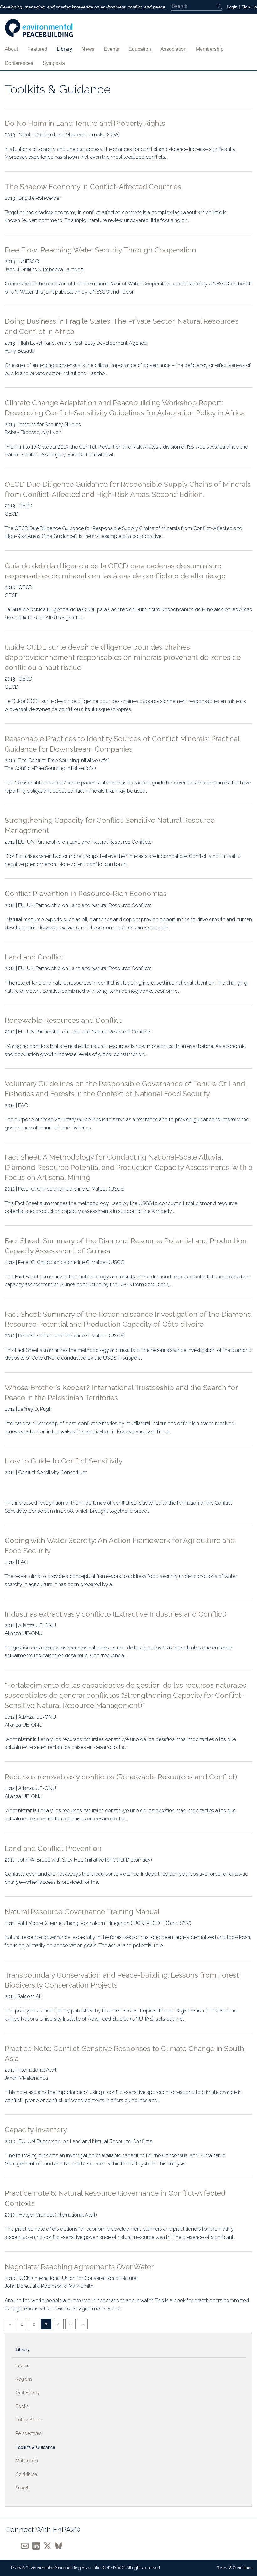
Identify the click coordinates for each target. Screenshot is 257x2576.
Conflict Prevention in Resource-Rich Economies (86, 893)
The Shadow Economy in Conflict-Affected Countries (93, 186)
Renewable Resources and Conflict (63, 1020)
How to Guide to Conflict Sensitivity (64, 1461)
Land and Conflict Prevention (53, 1848)
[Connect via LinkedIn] (38, 2545)
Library (64, 49)
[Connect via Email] (27, 2545)
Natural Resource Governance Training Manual (82, 1912)
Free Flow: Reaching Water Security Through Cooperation (100, 250)
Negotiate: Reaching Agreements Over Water (79, 2267)
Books (22, 2406)
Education (140, 49)
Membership (210, 49)
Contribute (26, 2474)
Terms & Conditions (234, 2568)
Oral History (28, 2393)
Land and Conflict (34, 957)
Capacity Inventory (36, 2130)
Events (111, 49)
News (88, 49)
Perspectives (29, 2433)
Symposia (54, 63)
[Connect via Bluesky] (60, 2545)
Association (173, 49)
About (11, 49)
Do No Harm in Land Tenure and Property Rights (85, 123)
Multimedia (27, 2461)
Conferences (19, 63)
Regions (24, 2379)
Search (23, 2488)
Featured (37, 49)
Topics (22, 2366)
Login (232, 7)
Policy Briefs (28, 2420)
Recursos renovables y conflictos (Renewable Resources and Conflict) (121, 1777)
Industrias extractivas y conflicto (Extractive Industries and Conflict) (116, 1614)
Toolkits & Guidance (35, 2447)
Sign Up (249, 7)
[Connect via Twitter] (49, 2545)
